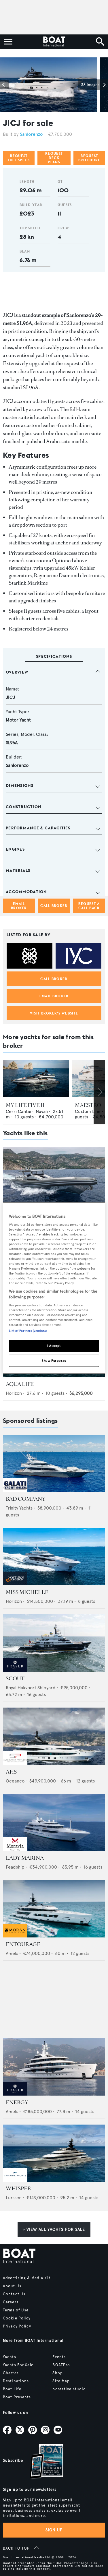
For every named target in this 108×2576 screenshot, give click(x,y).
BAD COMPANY (26, 1499)
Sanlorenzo (31, 134)
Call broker (54, 906)
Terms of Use (16, 2310)
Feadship (15, 1867)
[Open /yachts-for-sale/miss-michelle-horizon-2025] (54, 1557)
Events (59, 2357)
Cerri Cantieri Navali (27, 1111)
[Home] (54, 42)
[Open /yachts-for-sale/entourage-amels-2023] (54, 1909)
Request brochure (89, 158)
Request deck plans (54, 158)
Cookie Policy (17, 2318)
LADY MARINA (25, 1858)
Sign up (54, 2530)
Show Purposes (54, 1360)
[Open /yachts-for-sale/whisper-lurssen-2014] (54, 2153)
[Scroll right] (99, 1092)
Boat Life (12, 2389)
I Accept (54, 1346)
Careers (11, 2302)
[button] (4, 85)
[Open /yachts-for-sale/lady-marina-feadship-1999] (54, 1823)
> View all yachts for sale (54, 2229)
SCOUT (15, 1679)
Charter (11, 2373)
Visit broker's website (54, 1013)
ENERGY (17, 2102)
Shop (57, 2373)
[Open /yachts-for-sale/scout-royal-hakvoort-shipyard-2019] (54, 1643)
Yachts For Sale (18, 2365)
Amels (12, 1953)
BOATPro (61, 2365)
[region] (54, 1288)
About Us (12, 2286)
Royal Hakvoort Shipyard (31, 1688)
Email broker (19, 906)
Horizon (14, 1393)
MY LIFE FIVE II (25, 1105)
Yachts (10, 2357)
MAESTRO (88, 1105)
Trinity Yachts (19, 1508)
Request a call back (89, 906)
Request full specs (19, 158)
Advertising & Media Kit (27, 2278)
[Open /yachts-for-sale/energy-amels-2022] (54, 2067)
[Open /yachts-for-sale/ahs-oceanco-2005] (54, 1736)
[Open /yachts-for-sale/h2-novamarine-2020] (54, 1176)
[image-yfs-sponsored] (15, 1490)
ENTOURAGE (23, 1944)
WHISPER (18, 2189)
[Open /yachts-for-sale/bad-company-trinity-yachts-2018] (54, 1464)
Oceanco (15, 1781)
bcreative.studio (69, 2389)
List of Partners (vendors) (28, 1331)
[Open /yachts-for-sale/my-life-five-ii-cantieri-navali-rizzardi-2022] (36, 1078)
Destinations (16, 2381)
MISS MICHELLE (27, 1592)
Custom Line (88, 1111)
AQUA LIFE (20, 1384)
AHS (11, 1772)
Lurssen (14, 2198)
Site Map (61, 2381)
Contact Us (14, 2294)
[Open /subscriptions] (42, 2462)
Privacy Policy (17, 2326)
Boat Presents (17, 2397)
